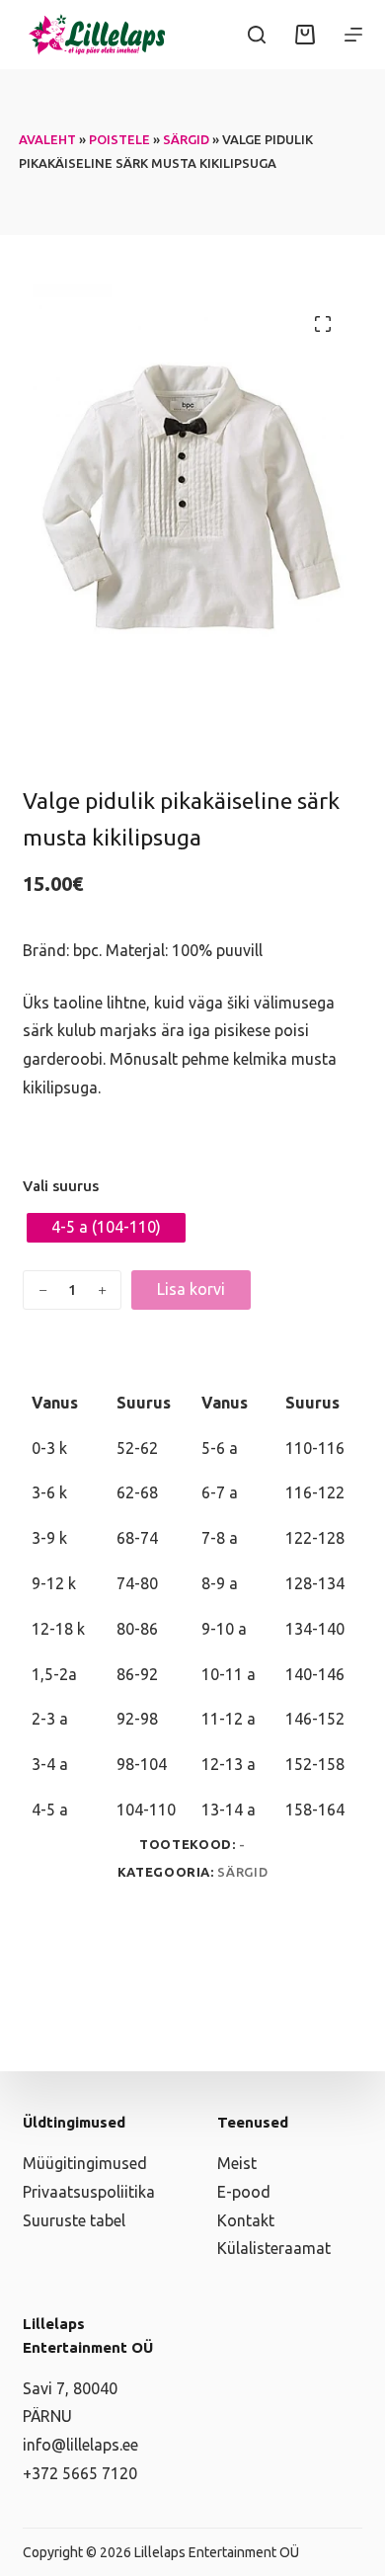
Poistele (119, 139)
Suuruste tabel (74, 2220)
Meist (237, 2163)
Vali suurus (61, 1186)
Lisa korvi (191, 1289)
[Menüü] (353, 35)
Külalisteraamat (274, 2248)
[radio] (106, 1228)
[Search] (257, 35)
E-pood (244, 2192)
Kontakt (246, 2220)
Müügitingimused (85, 2163)
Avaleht (47, 139)
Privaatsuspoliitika (89, 2192)
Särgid (186, 139)
